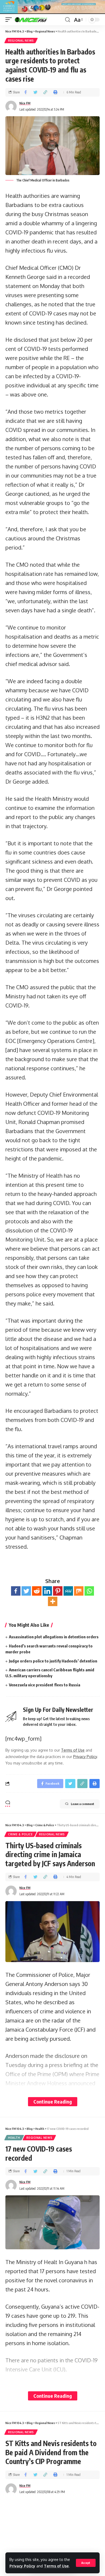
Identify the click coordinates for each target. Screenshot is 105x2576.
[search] (68, 20)
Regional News (21, 41)
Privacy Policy (22, 2566)
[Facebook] (16, 1591)
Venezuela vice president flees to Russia (45, 1685)
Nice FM (25, 103)
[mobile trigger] (10, 20)
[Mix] (79, 1591)
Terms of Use (56, 2566)
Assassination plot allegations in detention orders (54, 1637)
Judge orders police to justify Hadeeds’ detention (53, 1661)
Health (14, 2138)
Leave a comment (83, 1804)
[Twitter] (26, 1591)
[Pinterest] (58, 1591)
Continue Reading (53, 2102)
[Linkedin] (47, 1591)
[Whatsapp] (89, 1591)
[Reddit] (37, 1591)
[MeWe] (68, 1591)
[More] (53, 1601)
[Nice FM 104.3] (38, 20)
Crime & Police (20, 1834)
